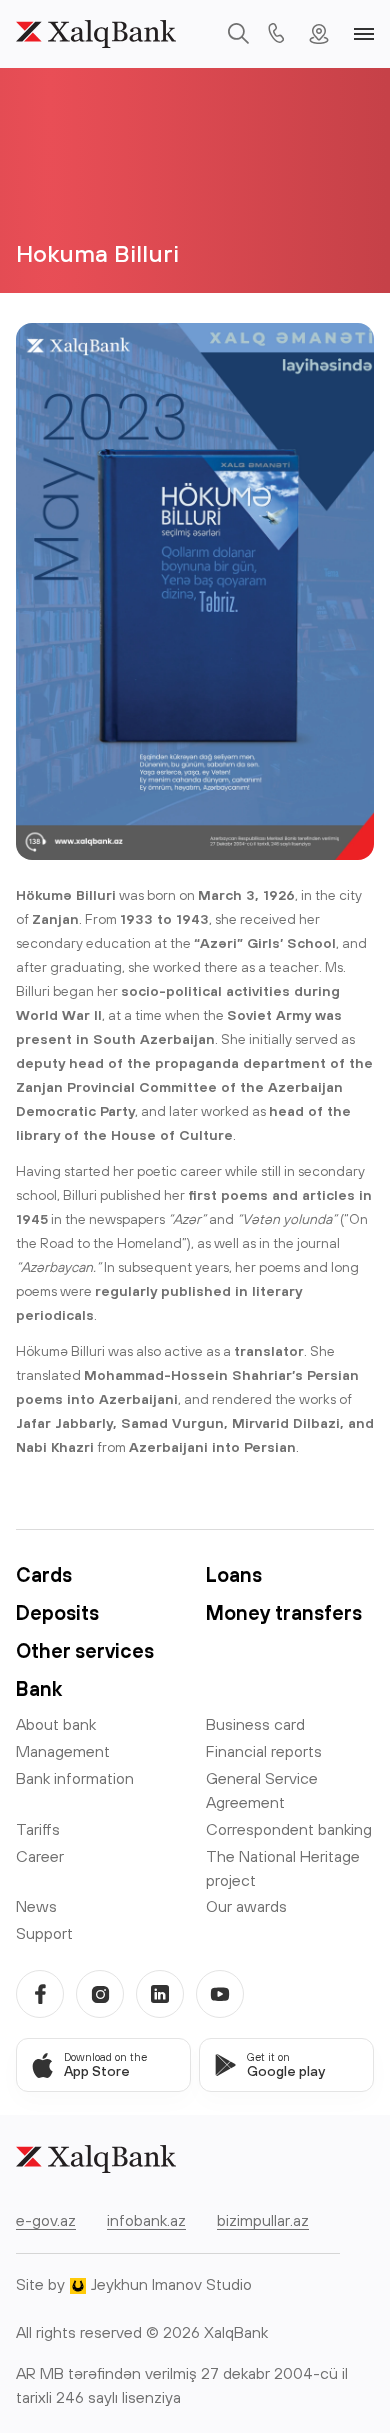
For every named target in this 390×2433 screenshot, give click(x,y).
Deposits (57, 1612)
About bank (56, 1724)
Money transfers (284, 1612)
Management (63, 1751)
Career (40, 1856)
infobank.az (146, 2220)
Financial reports (264, 1751)
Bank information (75, 1778)
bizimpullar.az (263, 2220)
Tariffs (38, 1829)
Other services (85, 1650)
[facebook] (40, 1994)
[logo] (96, 34)
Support (44, 1933)
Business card (255, 1724)
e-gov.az (46, 2220)
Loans (234, 1574)
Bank (39, 1688)
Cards (44, 1574)
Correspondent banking (289, 1829)
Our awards (246, 1906)
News (36, 1906)
